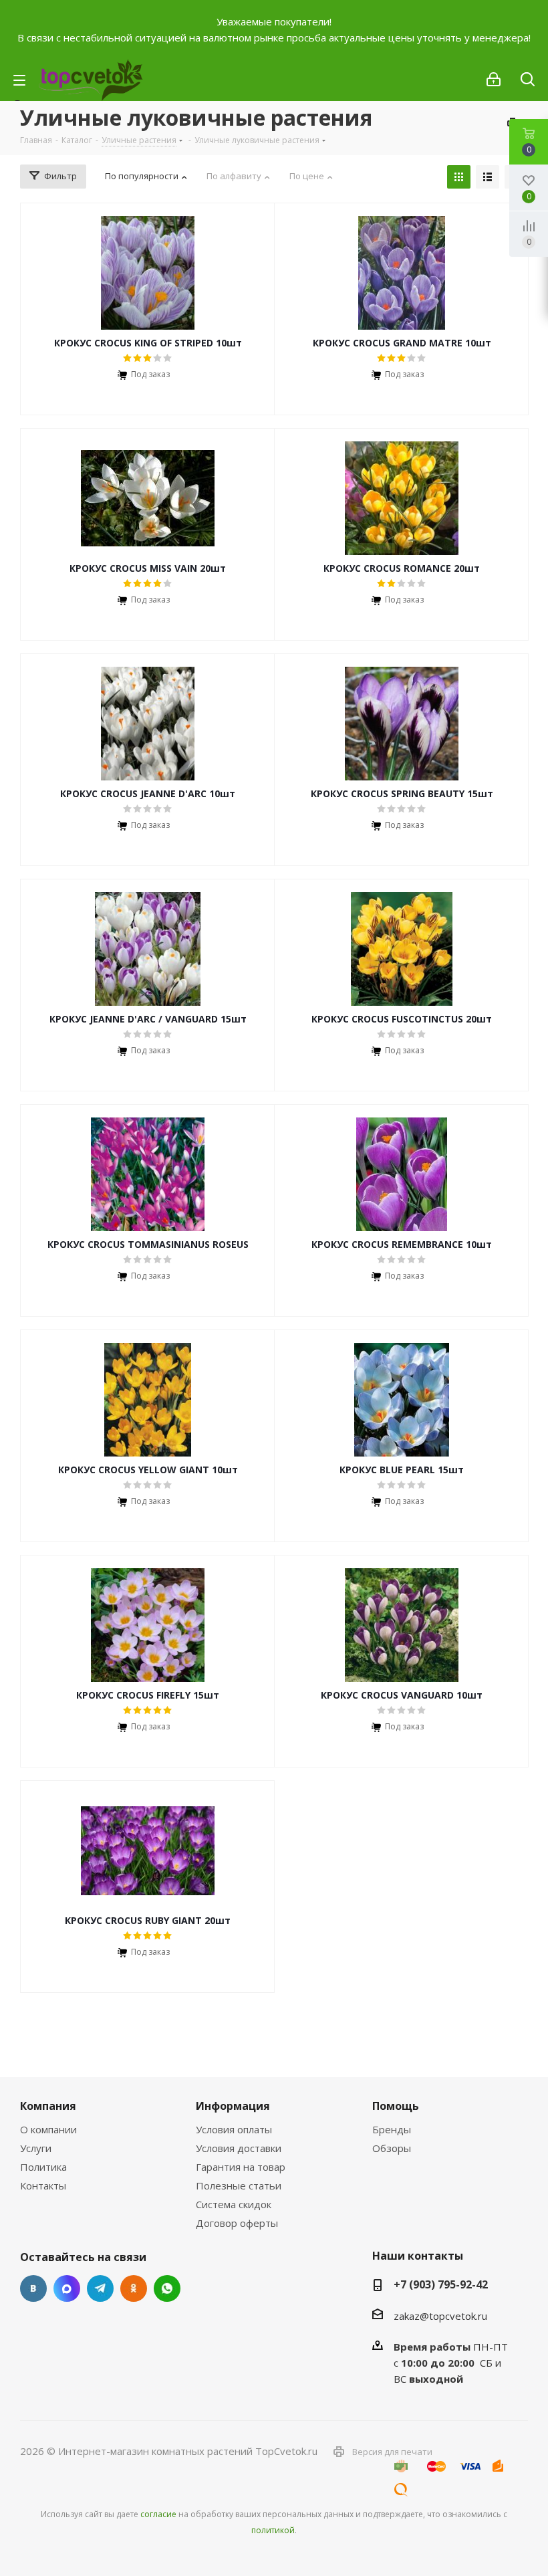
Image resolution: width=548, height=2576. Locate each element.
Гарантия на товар (241, 2167)
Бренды (392, 2129)
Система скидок (234, 2204)
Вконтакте (33, 2288)
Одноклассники (134, 2288)
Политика (43, 2167)
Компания (48, 2106)
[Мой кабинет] (494, 80)
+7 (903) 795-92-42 (441, 2284)
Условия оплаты (234, 2129)
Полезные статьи (239, 2185)
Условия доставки (239, 2148)
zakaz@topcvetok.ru (440, 2316)
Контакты (43, 2185)
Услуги (36, 2148)
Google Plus (167, 2288)
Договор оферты (237, 2223)
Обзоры (392, 2148)
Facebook (67, 2288)
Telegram (100, 2288)
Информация (233, 2106)
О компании (48, 2129)
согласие (158, 2514)
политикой (273, 2530)
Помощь (396, 2106)
